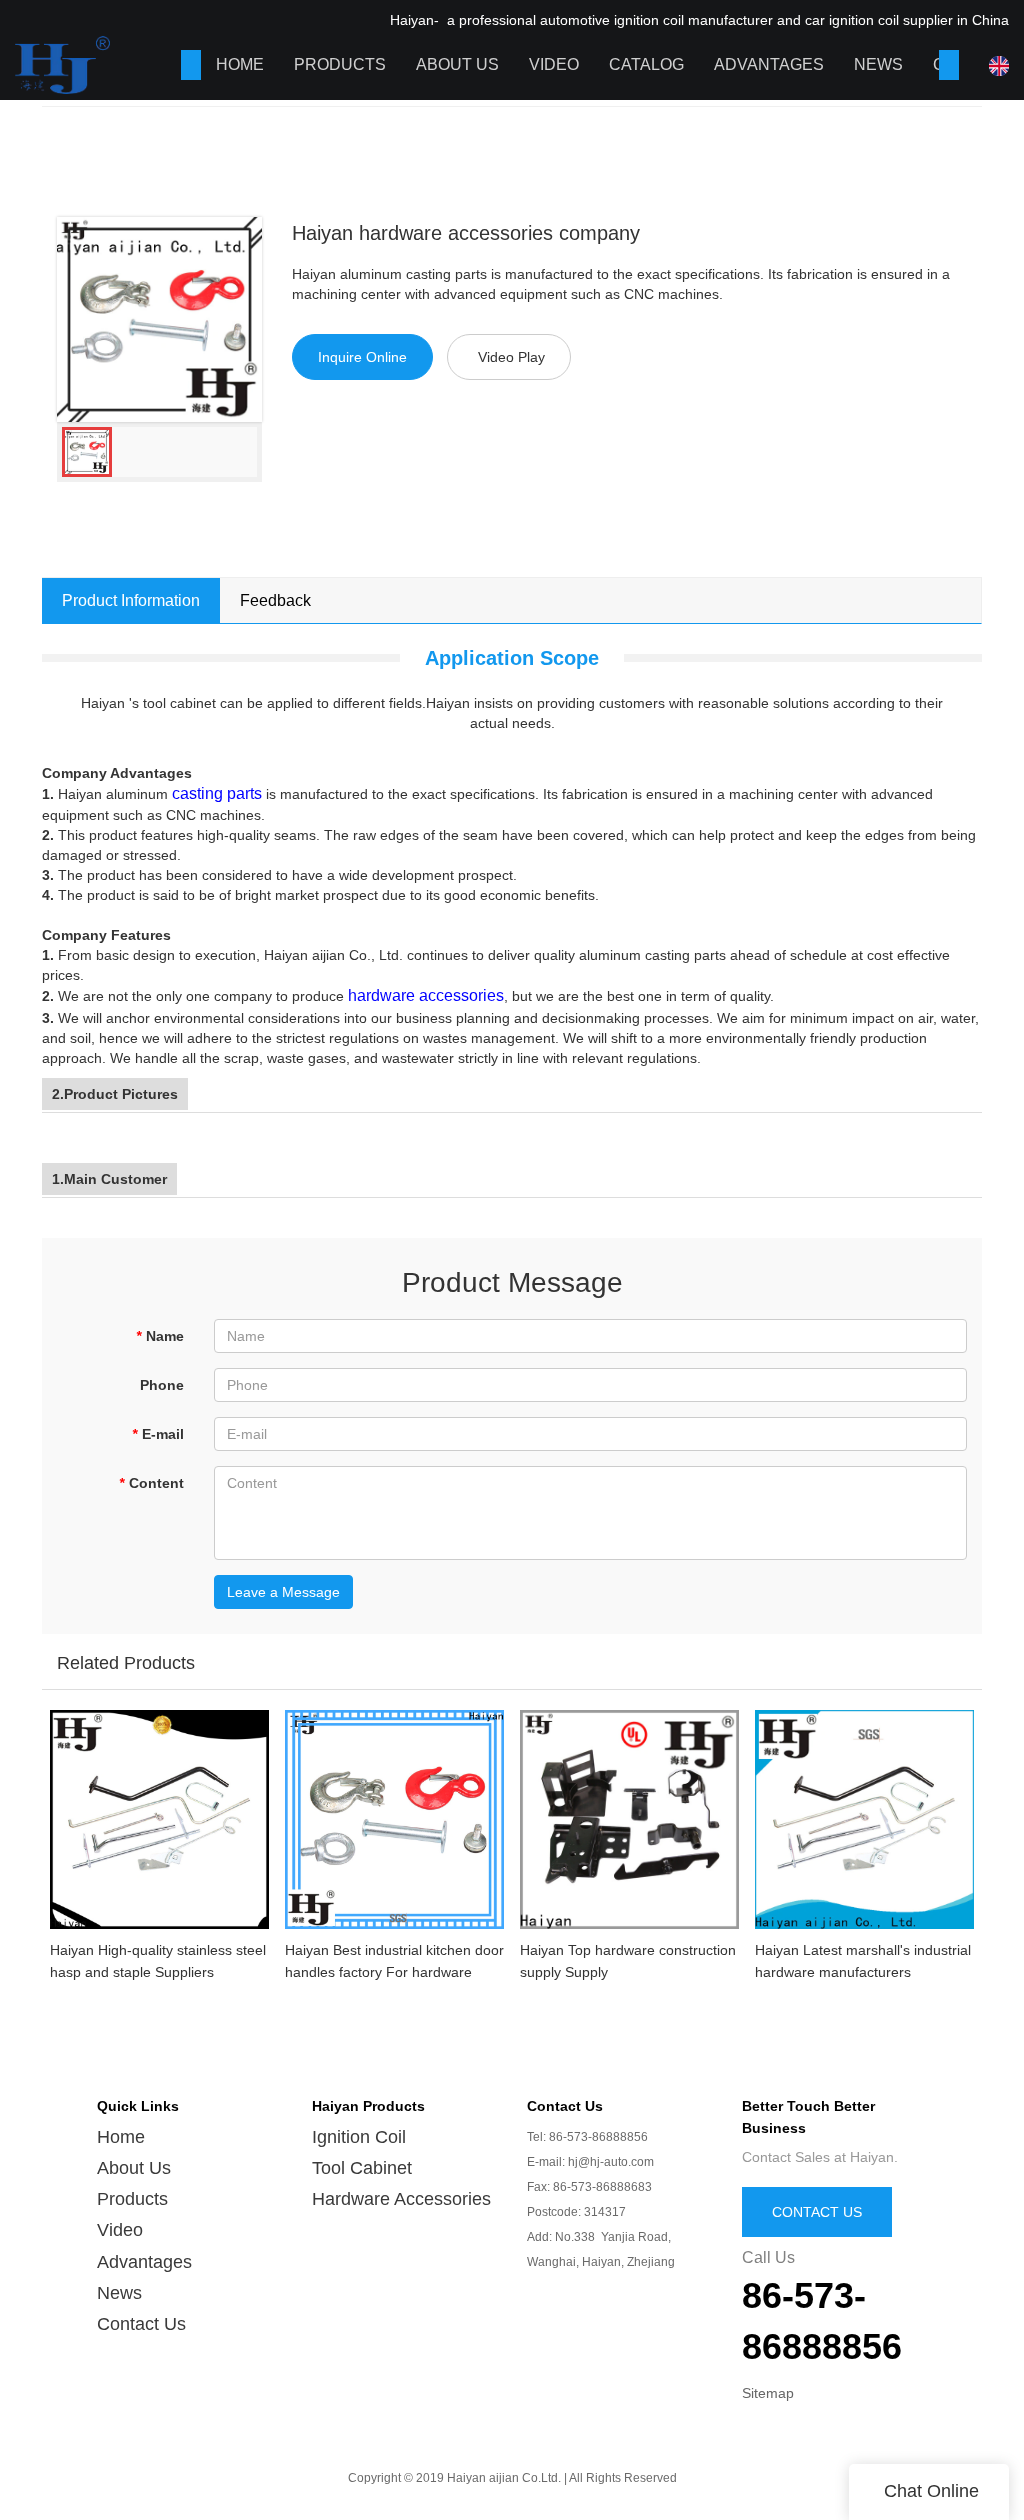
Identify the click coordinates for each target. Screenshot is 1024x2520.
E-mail (158, 1434)
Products (340, 64)
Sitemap (768, 2393)
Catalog (646, 64)
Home (240, 64)
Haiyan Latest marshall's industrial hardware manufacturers (863, 1961)
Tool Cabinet (362, 2168)
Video (554, 64)
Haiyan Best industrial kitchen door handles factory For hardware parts (394, 1962)
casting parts (217, 793)
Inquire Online (362, 357)
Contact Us (141, 2324)
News (878, 64)
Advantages (769, 64)
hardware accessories (426, 995)
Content (151, 1483)
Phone (162, 1385)
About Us (457, 64)
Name (160, 1336)
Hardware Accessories (401, 2199)
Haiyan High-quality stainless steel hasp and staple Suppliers (158, 1961)
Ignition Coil (359, 2137)
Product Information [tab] (131, 600)
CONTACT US (817, 2212)
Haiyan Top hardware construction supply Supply (628, 1961)
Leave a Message (283, 1592)
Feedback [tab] (275, 600)
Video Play (511, 357)
